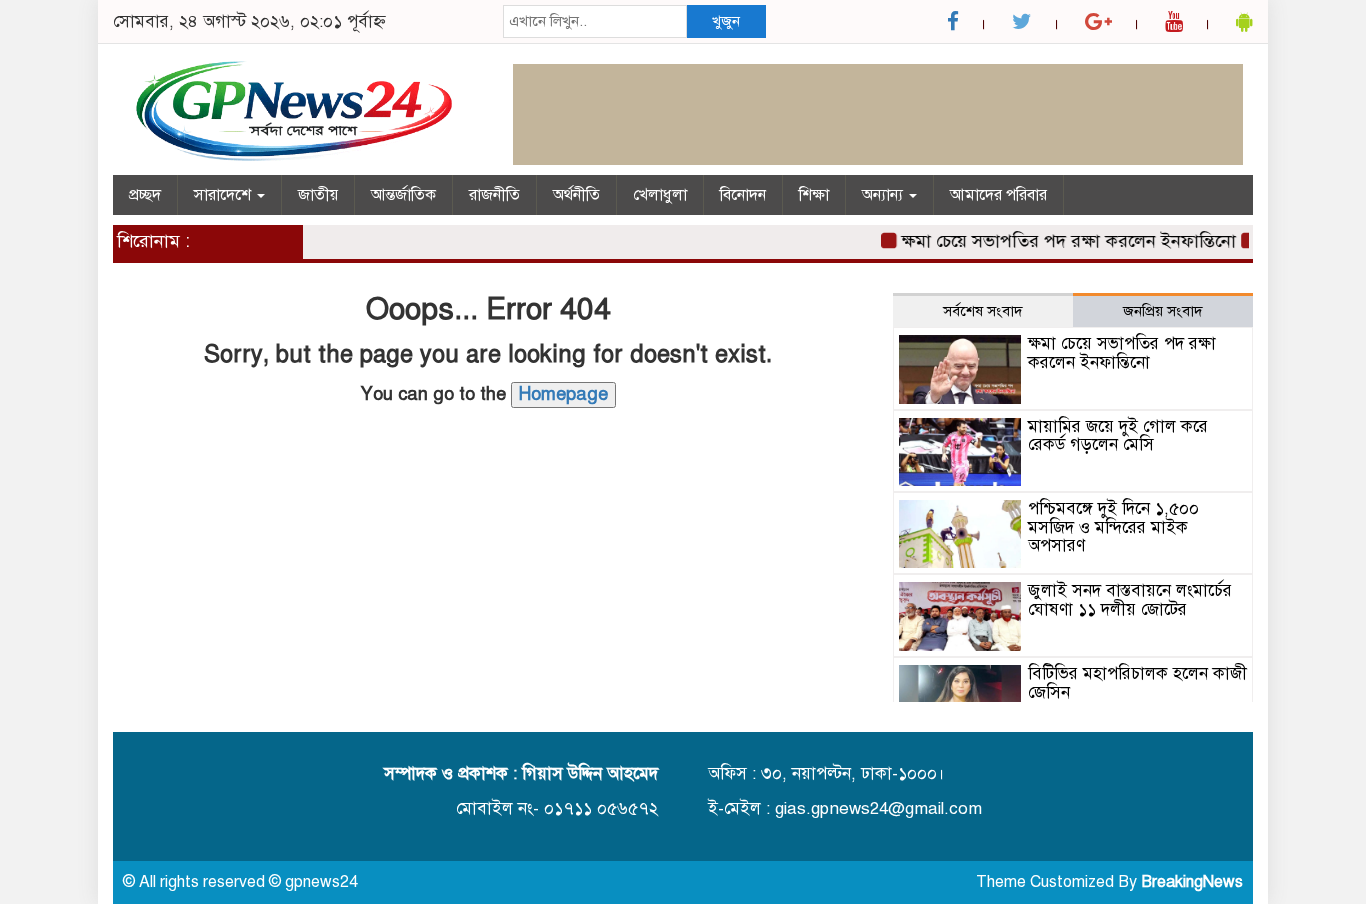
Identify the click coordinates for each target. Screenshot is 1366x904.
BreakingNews (1192, 882)
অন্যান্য (884, 195)
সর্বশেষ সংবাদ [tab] (983, 311)
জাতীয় (318, 195)
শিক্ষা (814, 195)
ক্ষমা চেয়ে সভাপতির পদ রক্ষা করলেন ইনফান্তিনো (1059, 241)
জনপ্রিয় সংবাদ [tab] (1163, 311)
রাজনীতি (494, 195)
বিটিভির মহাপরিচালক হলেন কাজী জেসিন (1137, 683)
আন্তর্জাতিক (403, 195)
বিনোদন (743, 195)
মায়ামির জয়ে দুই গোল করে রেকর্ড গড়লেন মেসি (1118, 436)
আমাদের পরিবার (998, 195)
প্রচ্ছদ (145, 195)
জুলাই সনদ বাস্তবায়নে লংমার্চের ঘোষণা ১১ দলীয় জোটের (1130, 600)
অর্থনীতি (576, 195)
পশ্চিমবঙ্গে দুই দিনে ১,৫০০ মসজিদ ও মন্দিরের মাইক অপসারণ (1113, 527)
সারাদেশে (224, 195)
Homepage (563, 394)
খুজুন (726, 21)
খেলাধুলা (660, 195)
